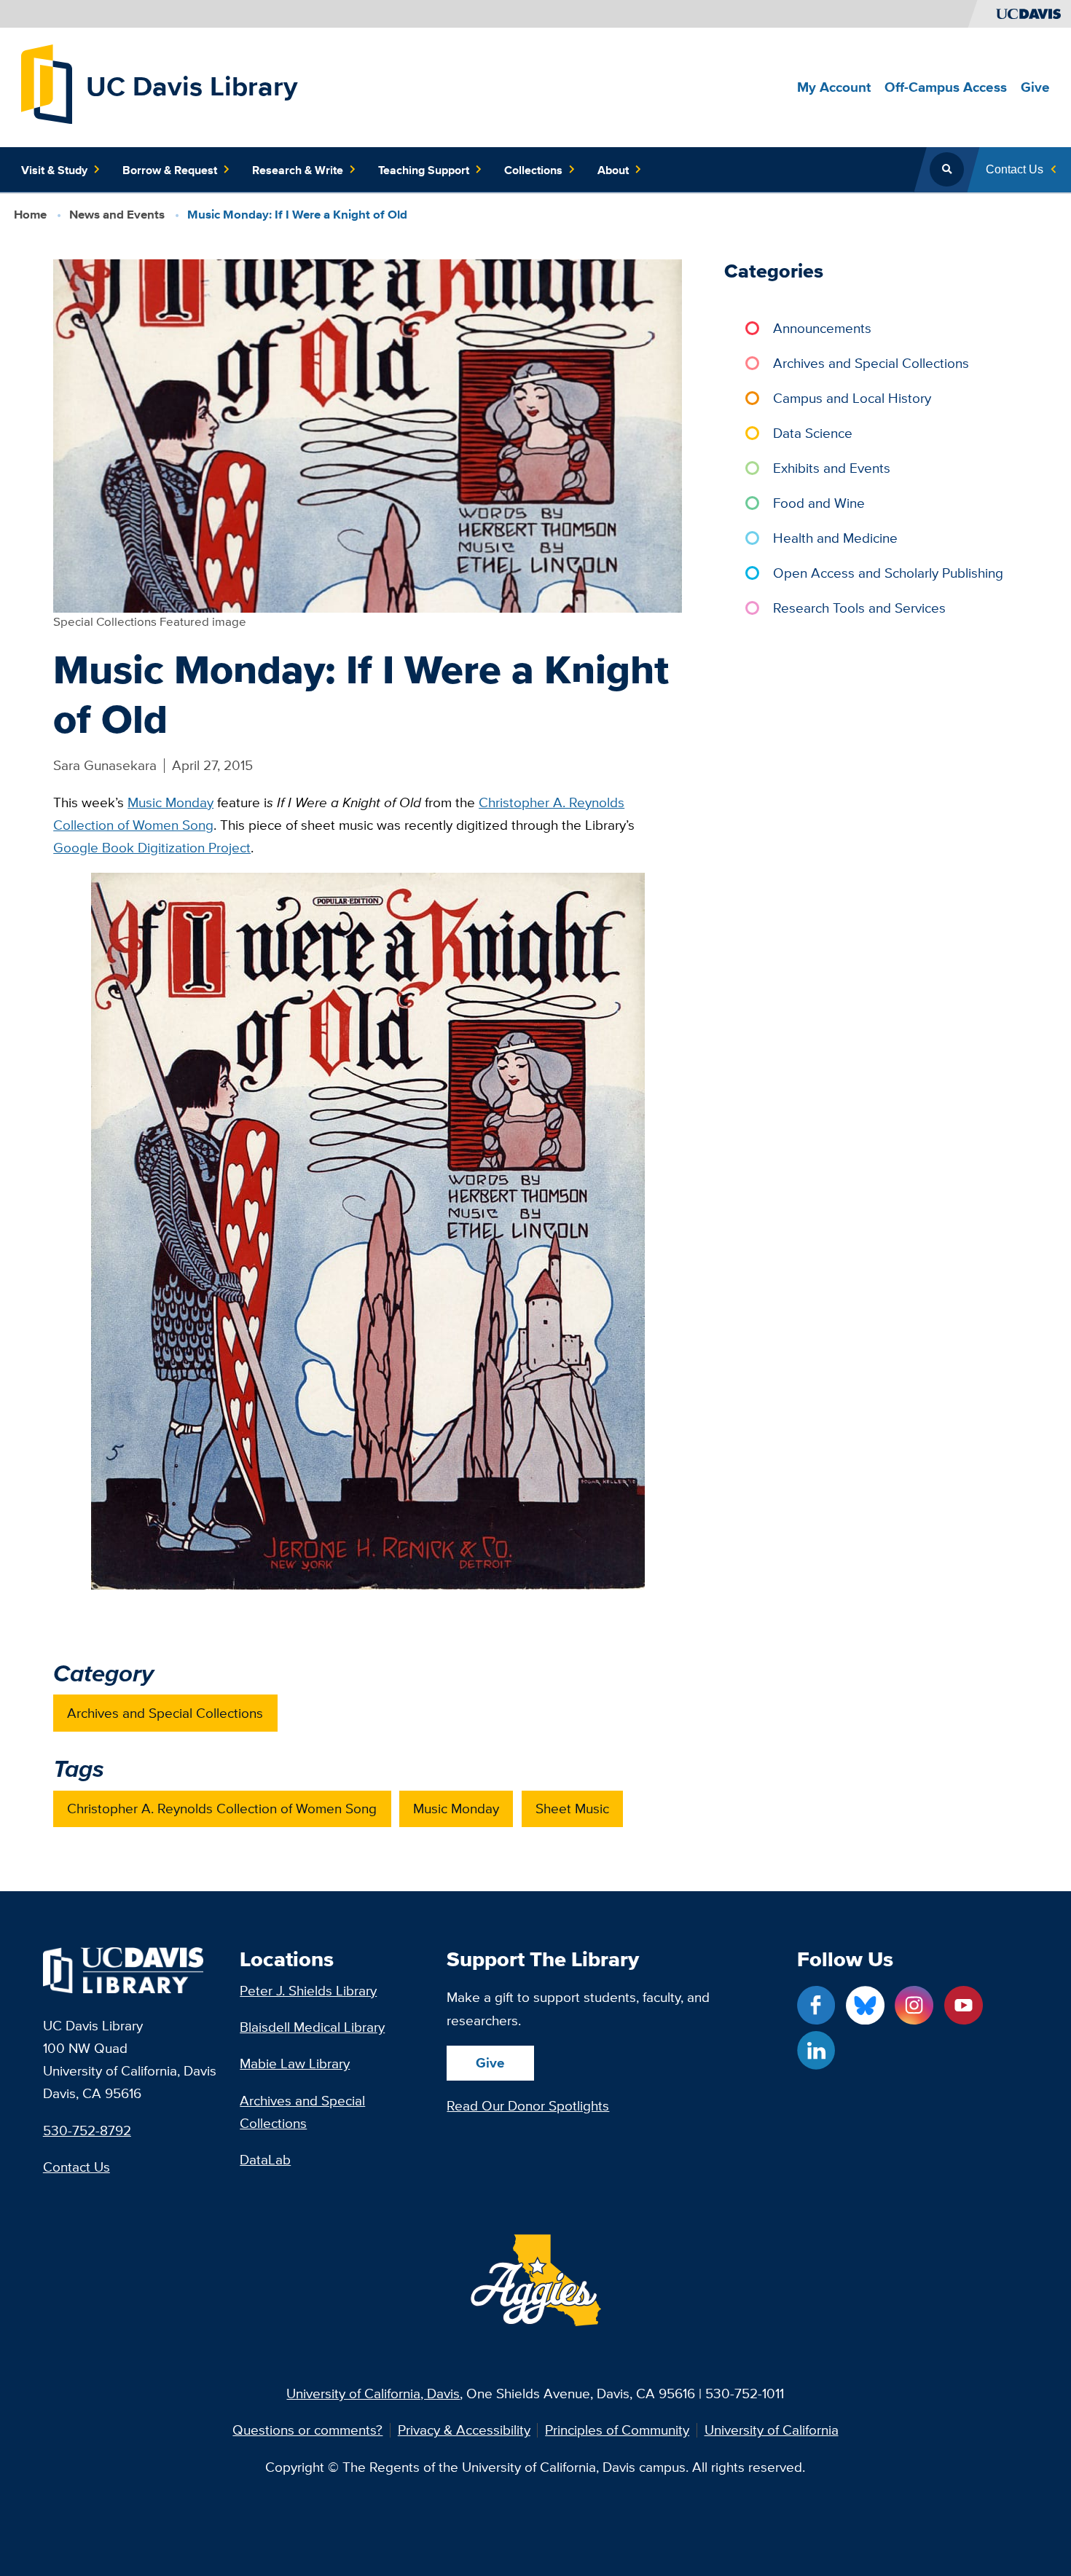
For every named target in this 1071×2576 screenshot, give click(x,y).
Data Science (813, 433)
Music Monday (170, 802)
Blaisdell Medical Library (312, 2027)
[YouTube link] (964, 2005)
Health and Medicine (835, 538)
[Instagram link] (914, 2005)
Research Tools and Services (859, 608)
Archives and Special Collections (165, 1713)
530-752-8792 (87, 2130)
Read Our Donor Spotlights (528, 2105)
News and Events (117, 215)
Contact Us (76, 2167)
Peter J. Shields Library (308, 1990)
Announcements (822, 328)
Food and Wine (819, 503)
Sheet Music (572, 1808)
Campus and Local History (852, 398)
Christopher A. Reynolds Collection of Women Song (222, 1808)
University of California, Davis (373, 2393)
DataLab (265, 2159)
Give (490, 2062)
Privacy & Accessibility (464, 2430)
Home (30, 215)
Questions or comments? (307, 2430)
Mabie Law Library (295, 2063)
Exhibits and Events (832, 468)
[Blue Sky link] (865, 2005)
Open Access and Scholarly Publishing (888, 573)
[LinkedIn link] (816, 2050)
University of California (772, 2430)
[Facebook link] (816, 2005)
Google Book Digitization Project (152, 847)
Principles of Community (617, 2430)
